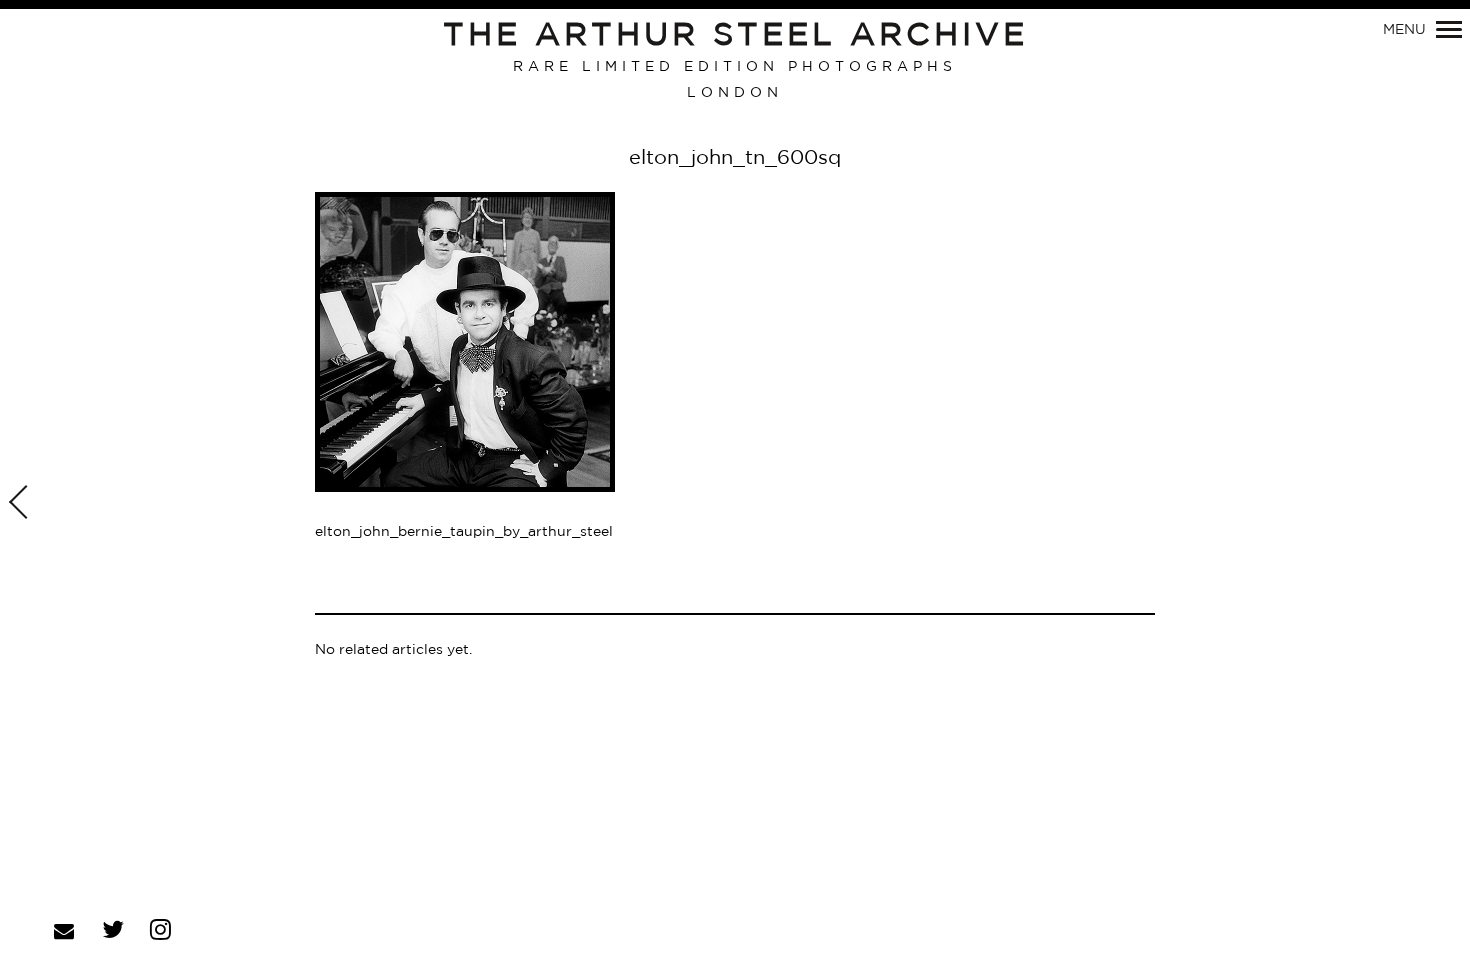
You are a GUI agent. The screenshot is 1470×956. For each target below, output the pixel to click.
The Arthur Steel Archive (735, 36)
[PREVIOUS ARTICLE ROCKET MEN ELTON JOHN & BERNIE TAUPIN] (21, 504)
